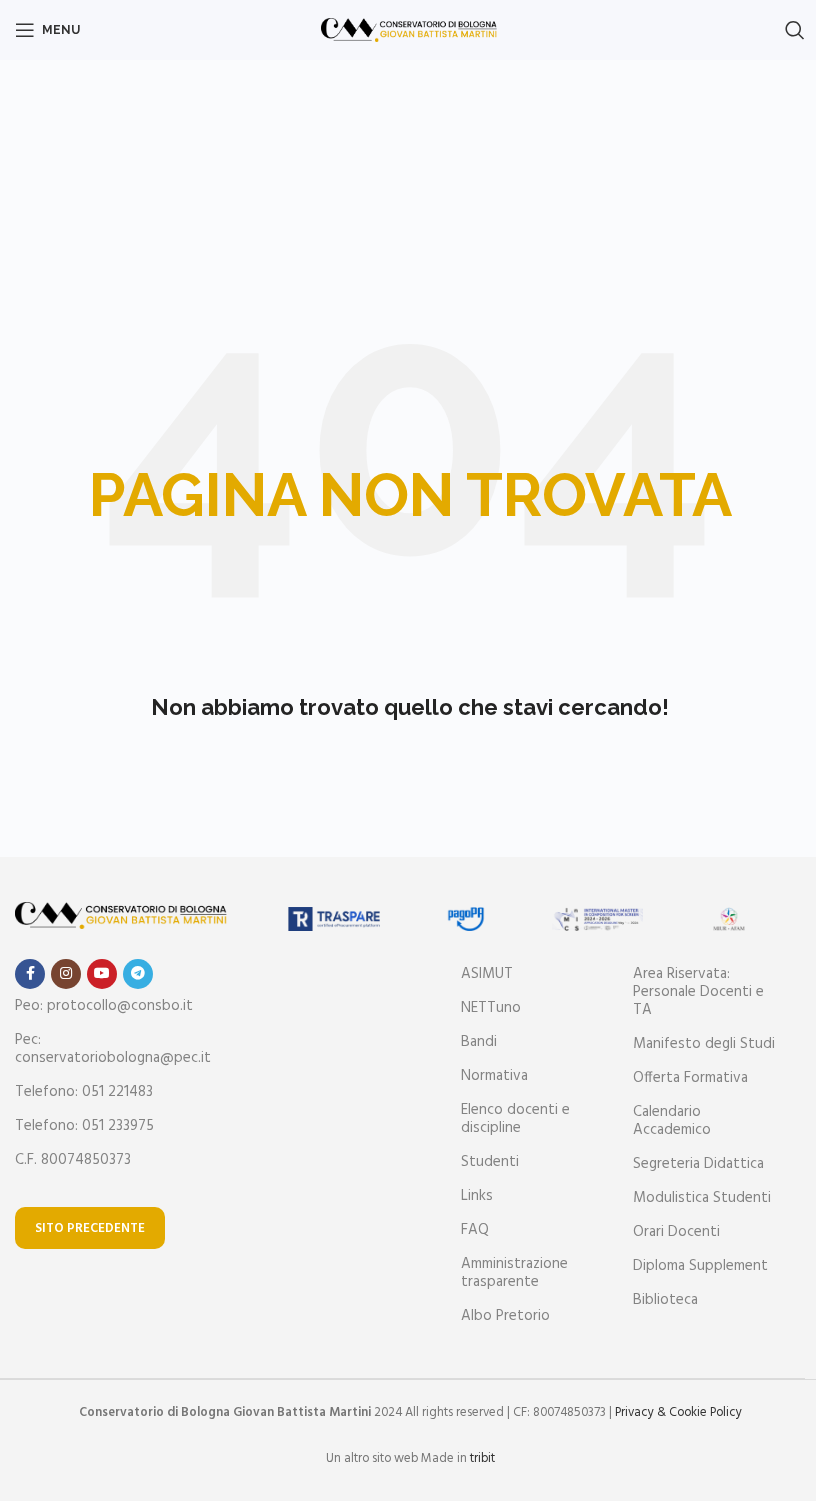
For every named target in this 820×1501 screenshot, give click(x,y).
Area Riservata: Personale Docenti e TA (698, 992)
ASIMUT (487, 974)
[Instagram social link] (66, 974)
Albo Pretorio (505, 1316)
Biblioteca (665, 1300)
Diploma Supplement (700, 1266)
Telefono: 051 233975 (84, 1126)
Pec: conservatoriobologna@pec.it (113, 1049)
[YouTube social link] (102, 974)
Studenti (490, 1162)
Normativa (494, 1076)
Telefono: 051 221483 (84, 1092)
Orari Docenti (676, 1232)
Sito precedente (90, 1228)
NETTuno (491, 1008)
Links (477, 1196)
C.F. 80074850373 (73, 1160)
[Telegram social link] (138, 974)
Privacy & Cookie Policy (678, 1412)
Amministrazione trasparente (514, 1273)
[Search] (795, 30)
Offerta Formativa (690, 1078)
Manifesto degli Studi (704, 1044)
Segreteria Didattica (698, 1164)
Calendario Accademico (672, 1121)
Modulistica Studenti (702, 1198)
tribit (482, 1458)
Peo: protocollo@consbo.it (104, 1006)
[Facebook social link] (30, 974)
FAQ (475, 1230)
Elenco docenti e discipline (515, 1119)
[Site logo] (410, 30)
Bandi (479, 1042)
